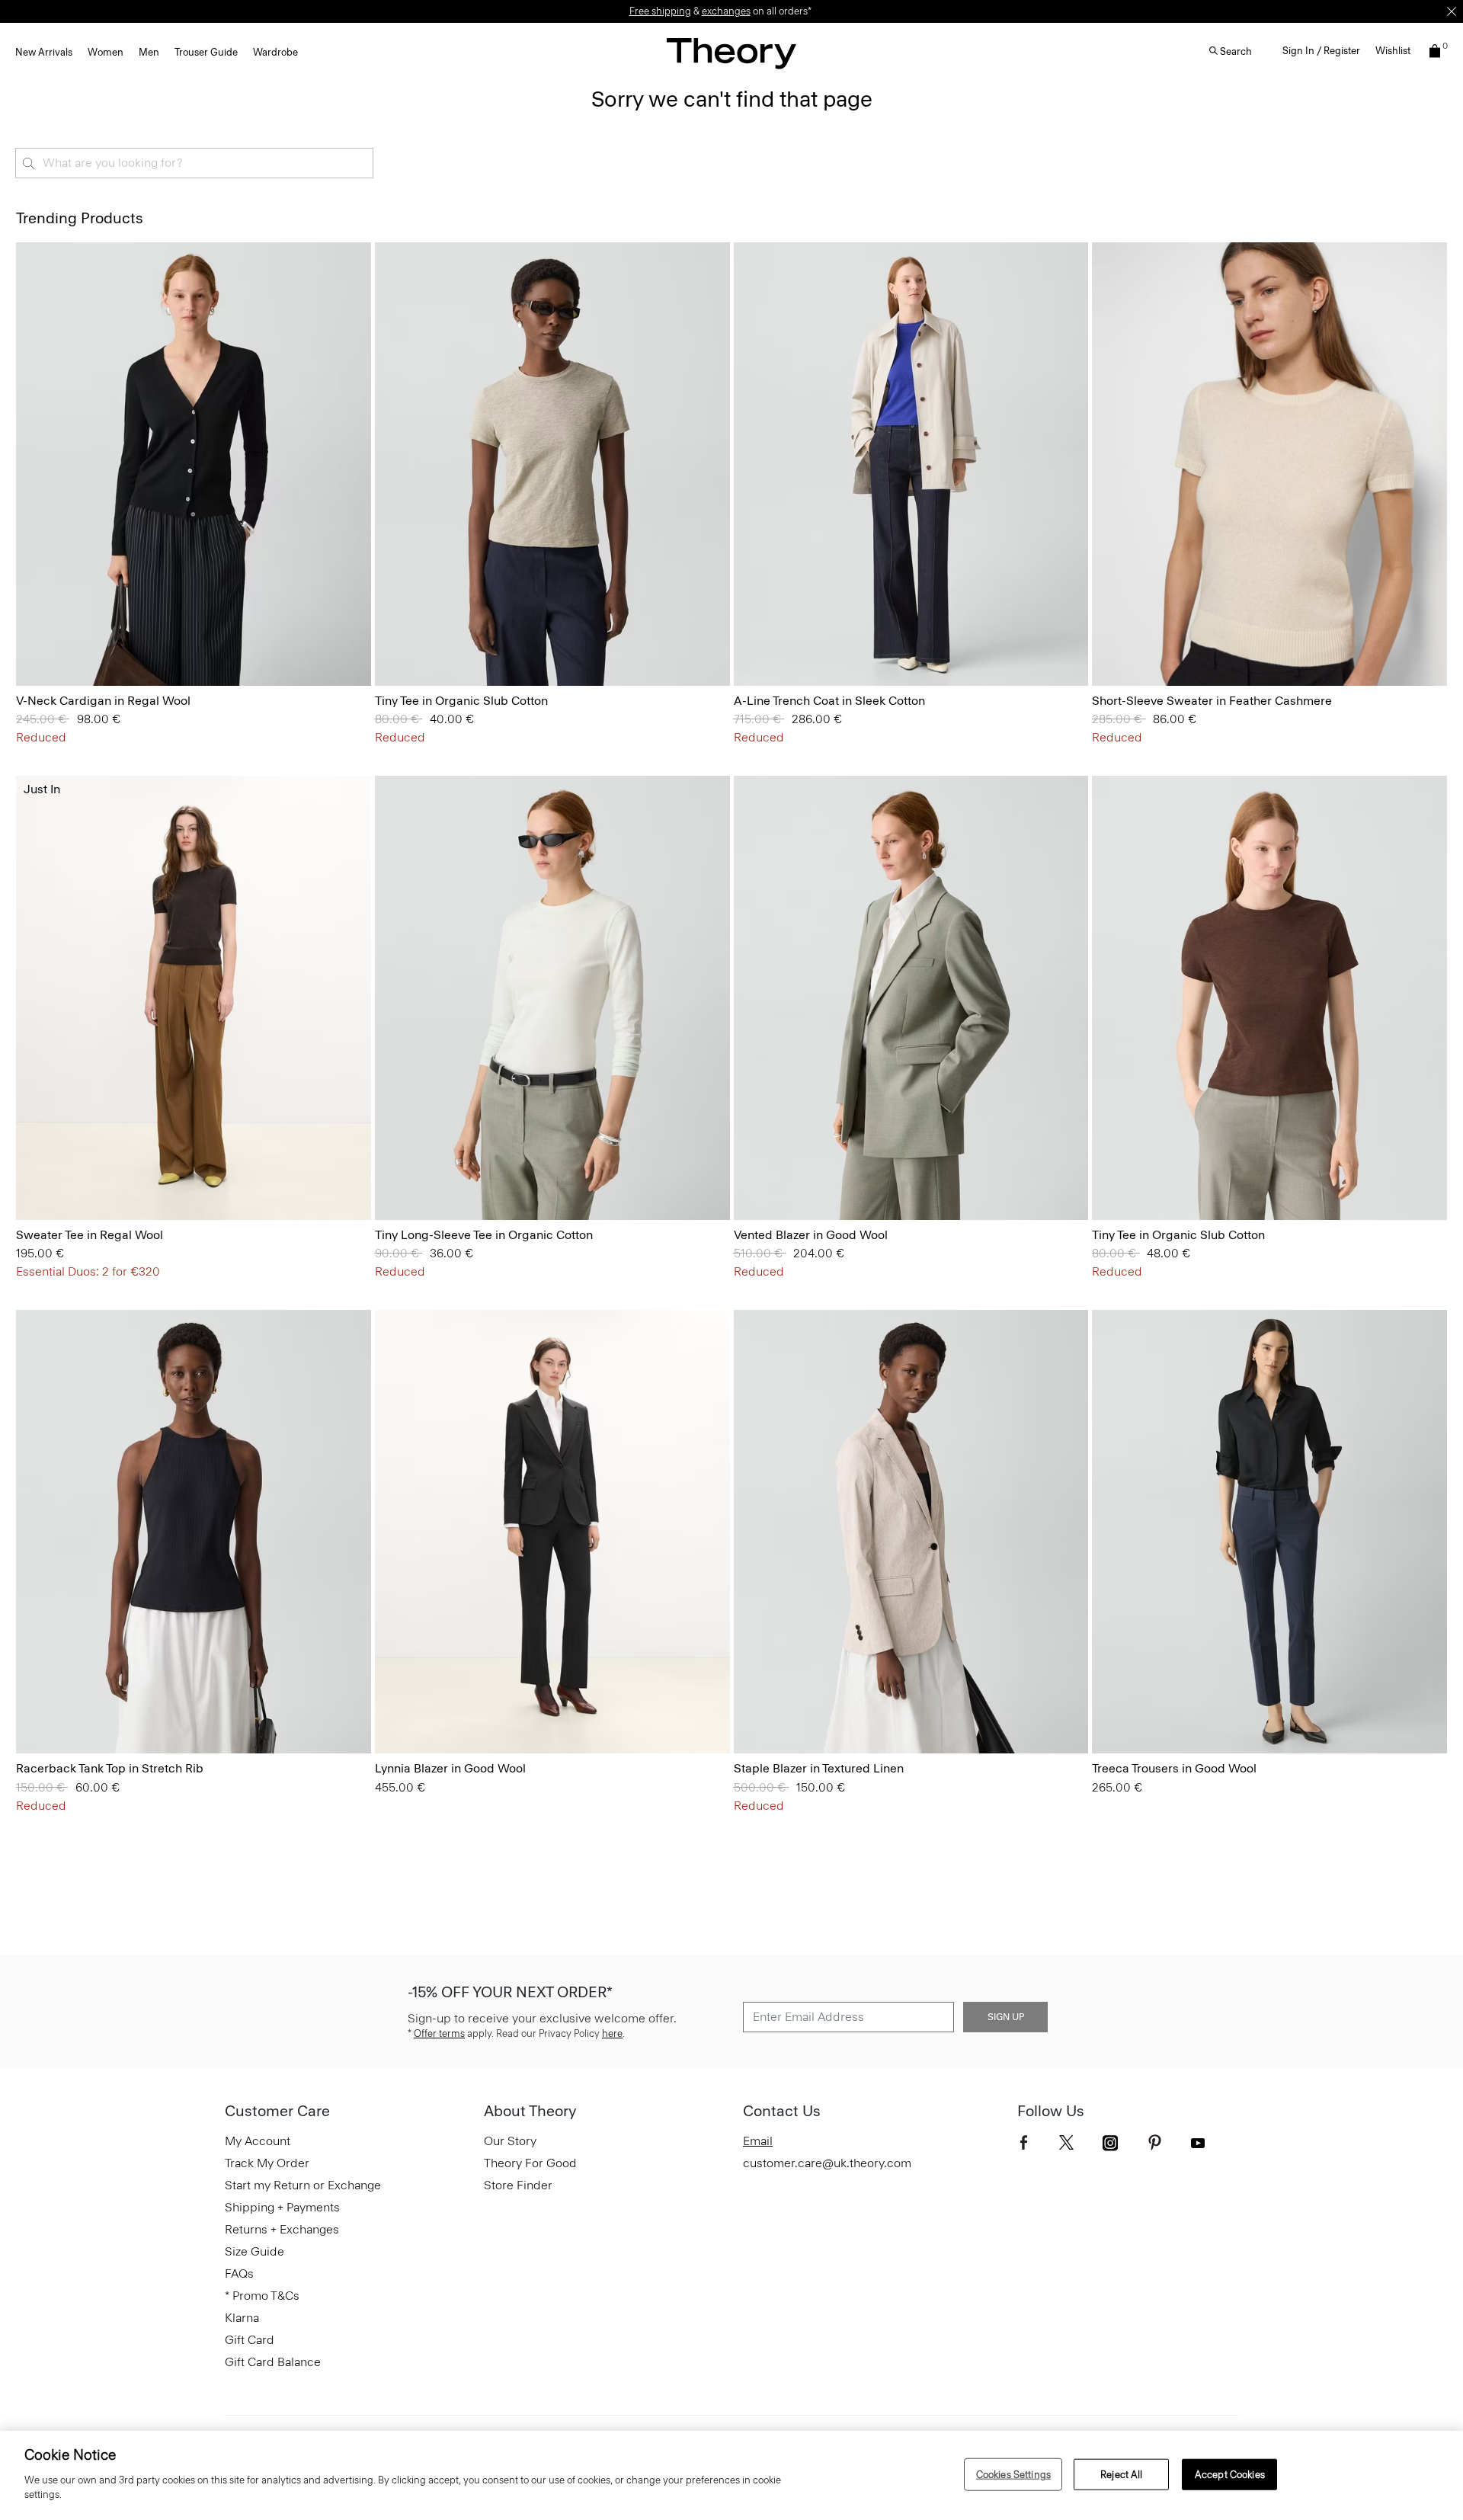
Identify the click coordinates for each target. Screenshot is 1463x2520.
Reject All (1121, 2474)
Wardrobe (275, 52)
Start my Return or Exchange (303, 2185)
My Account (258, 2141)
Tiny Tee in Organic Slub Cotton (461, 701)
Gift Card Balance (273, 2362)
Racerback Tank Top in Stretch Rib (110, 1768)
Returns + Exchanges (282, 2229)
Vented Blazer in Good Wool (811, 1235)
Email (758, 2141)
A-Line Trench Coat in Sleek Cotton (829, 701)
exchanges (726, 11)
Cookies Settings (1013, 2474)
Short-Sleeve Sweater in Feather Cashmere (1212, 701)
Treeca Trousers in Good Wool (1174, 1768)
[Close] (1452, 11)
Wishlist (1393, 51)
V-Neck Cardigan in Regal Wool (103, 701)
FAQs (239, 2273)
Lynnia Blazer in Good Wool (450, 1768)
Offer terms (439, 2033)
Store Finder (518, 2185)
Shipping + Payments (282, 2207)
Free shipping (660, 11)
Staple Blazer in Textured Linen (819, 1768)
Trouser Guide (206, 52)
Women (106, 52)
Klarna (242, 2318)
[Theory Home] (731, 53)
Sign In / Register (1321, 51)
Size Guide (255, 2251)
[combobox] (194, 163)
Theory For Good (530, 2163)
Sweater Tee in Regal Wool (90, 1235)
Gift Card (250, 2340)
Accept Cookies (1230, 2474)
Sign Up (1006, 2017)
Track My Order (267, 2163)
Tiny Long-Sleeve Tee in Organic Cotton (484, 1235)
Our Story (510, 2141)
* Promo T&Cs (262, 2296)
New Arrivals (44, 52)
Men (149, 52)
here (612, 2033)
